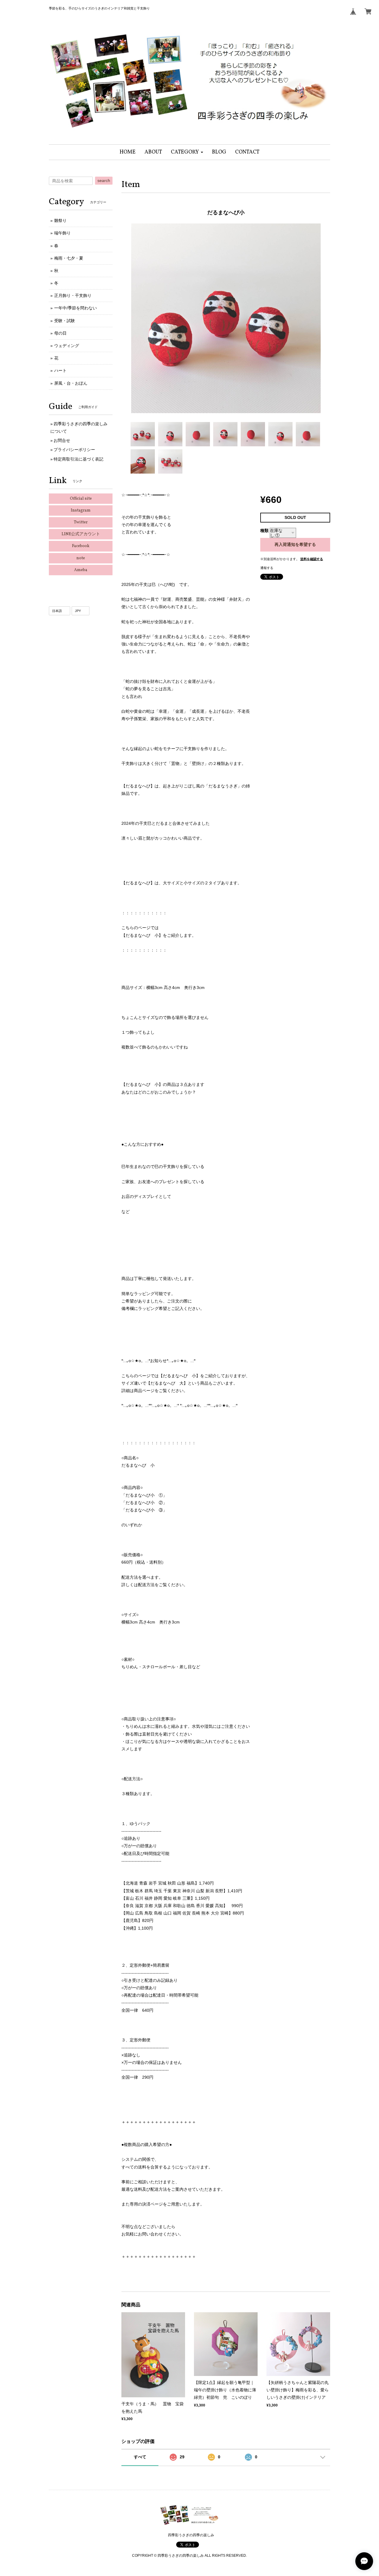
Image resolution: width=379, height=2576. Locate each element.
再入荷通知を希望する (295, 544)
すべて (140, 2457)
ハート (60, 370)
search (104, 180)
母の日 (60, 333)
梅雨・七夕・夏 (69, 258)
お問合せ (62, 440)
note (81, 558)
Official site (81, 499)
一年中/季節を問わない (76, 308)
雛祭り (60, 220)
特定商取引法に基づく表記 (78, 459)
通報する (267, 568)
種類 (264, 530)
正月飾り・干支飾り (73, 295)
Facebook (81, 546)
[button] (187, 152)
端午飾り (62, 233)
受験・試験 (65, 321)
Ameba (81, 570)
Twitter (81, 522)
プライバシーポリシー (74, 450)
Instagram (81, 510)
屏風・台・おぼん (71, 383)
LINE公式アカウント (81, 534)
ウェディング (67, 346)
